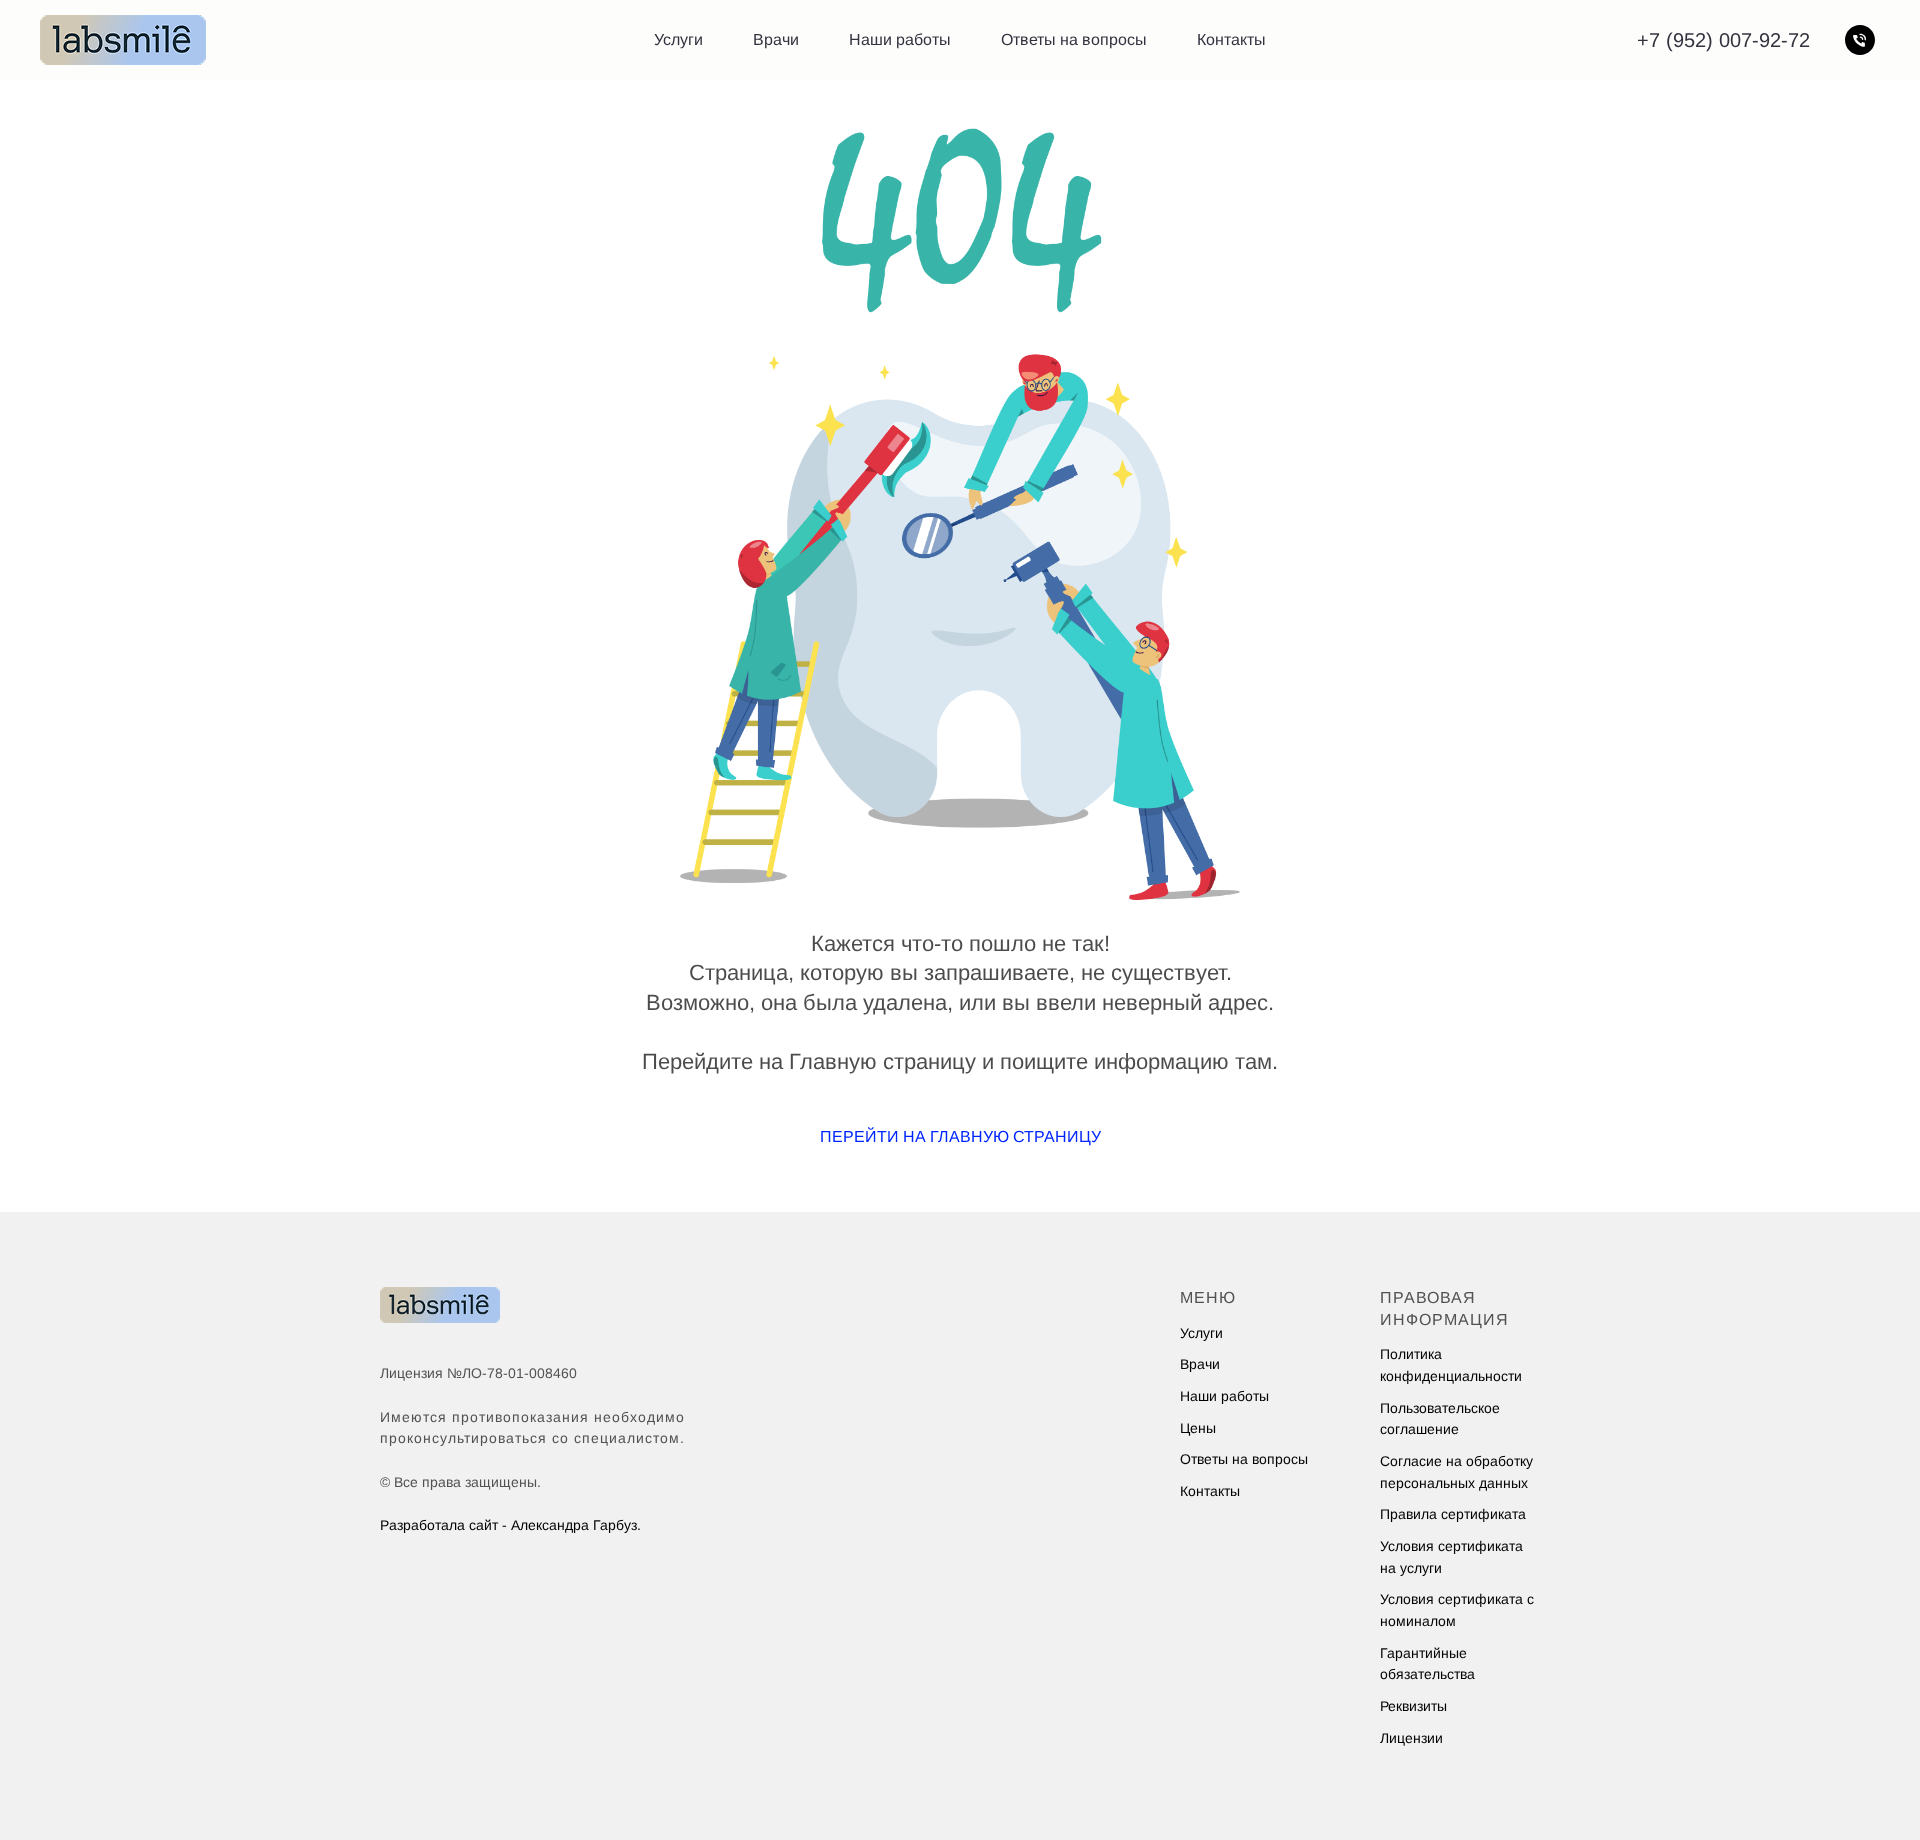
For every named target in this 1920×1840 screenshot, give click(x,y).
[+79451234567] (1860, 40)
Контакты (1231, 39)
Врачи (776, 39)
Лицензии (1411, 1738)
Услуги (678, 39)
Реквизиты (1413, 1706)
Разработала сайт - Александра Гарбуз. (510, 1525)
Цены (1198, 1428)
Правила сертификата (1453, 1514)
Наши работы (900, 39)
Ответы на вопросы (1074, 39)
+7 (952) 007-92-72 (1723, 40)
